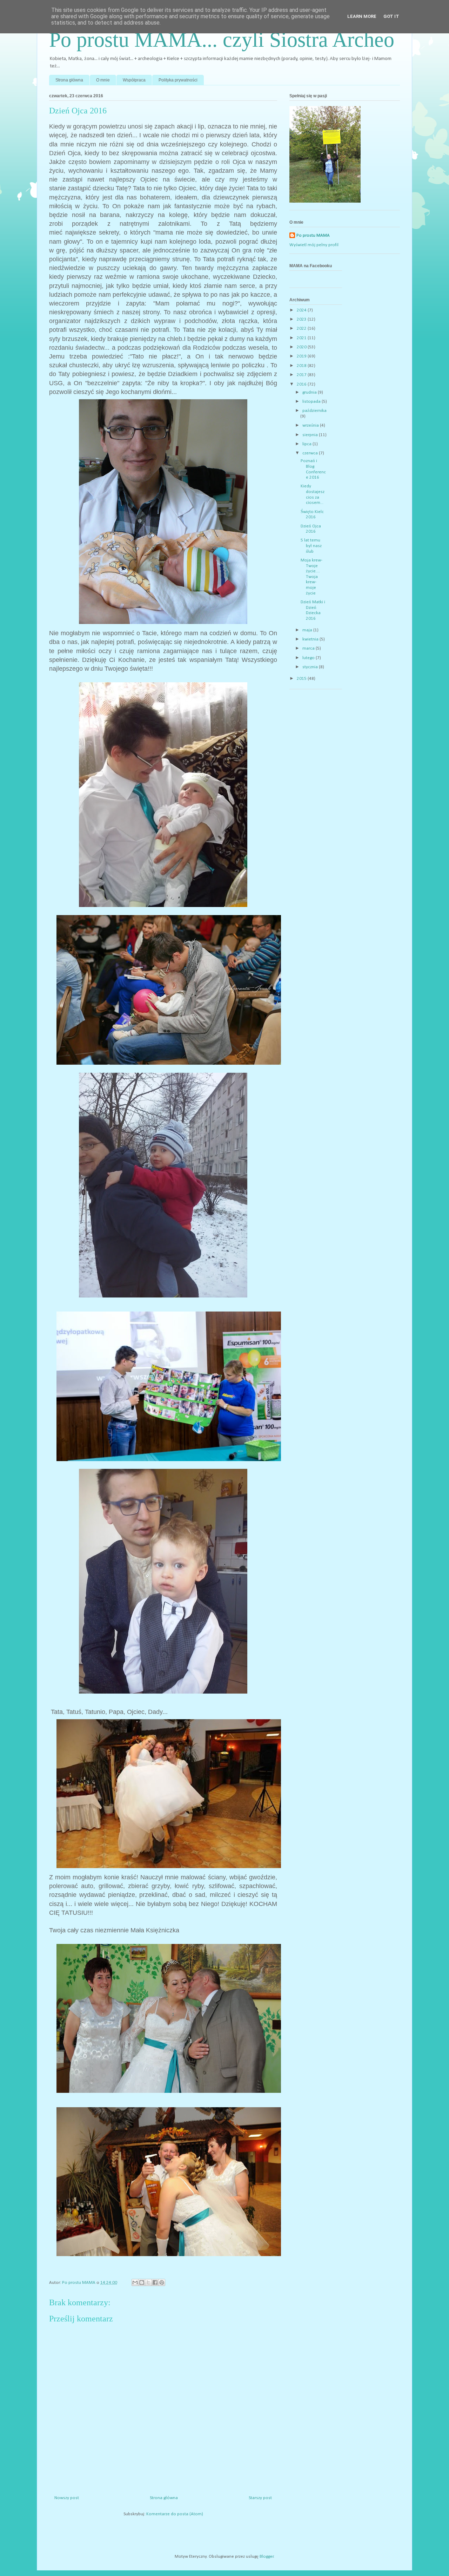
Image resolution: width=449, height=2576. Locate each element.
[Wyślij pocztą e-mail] (135, 2282)
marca (309, 648)
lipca (307, 444)
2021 (302, 338)
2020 (302, 347)
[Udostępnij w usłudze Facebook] (155, 2282)
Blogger (267, 2557)
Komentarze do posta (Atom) (175, 2514)
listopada (312, 402)
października (314, 411)
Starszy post (260, 2498)
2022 (302, 328)
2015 (302, 679)
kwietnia (311, 639)
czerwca (311, 453)
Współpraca (134, 80)
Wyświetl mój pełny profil (314, 245)
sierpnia (311, 435)
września (311, 425)
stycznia (311, 667)
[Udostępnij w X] (148, 2282)
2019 (302, 356)
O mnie (103, 80)
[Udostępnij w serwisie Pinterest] (162, 2282)
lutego (309, 658)
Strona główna (69, 80)
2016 (302, 384)
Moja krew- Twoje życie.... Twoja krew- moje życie (311, 577)
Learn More (362, 16)
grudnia (310, 392)
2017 (302, 375)
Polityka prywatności (178, 80)
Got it (391, 16)
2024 (302, 310)
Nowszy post (67, 2498)
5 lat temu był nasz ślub (311, 546)
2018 (302, 366)
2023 (302, 319)
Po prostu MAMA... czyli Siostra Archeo (222, 40)
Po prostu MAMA (313, 235)
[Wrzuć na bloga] (142, 2282)
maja (308, 630)
